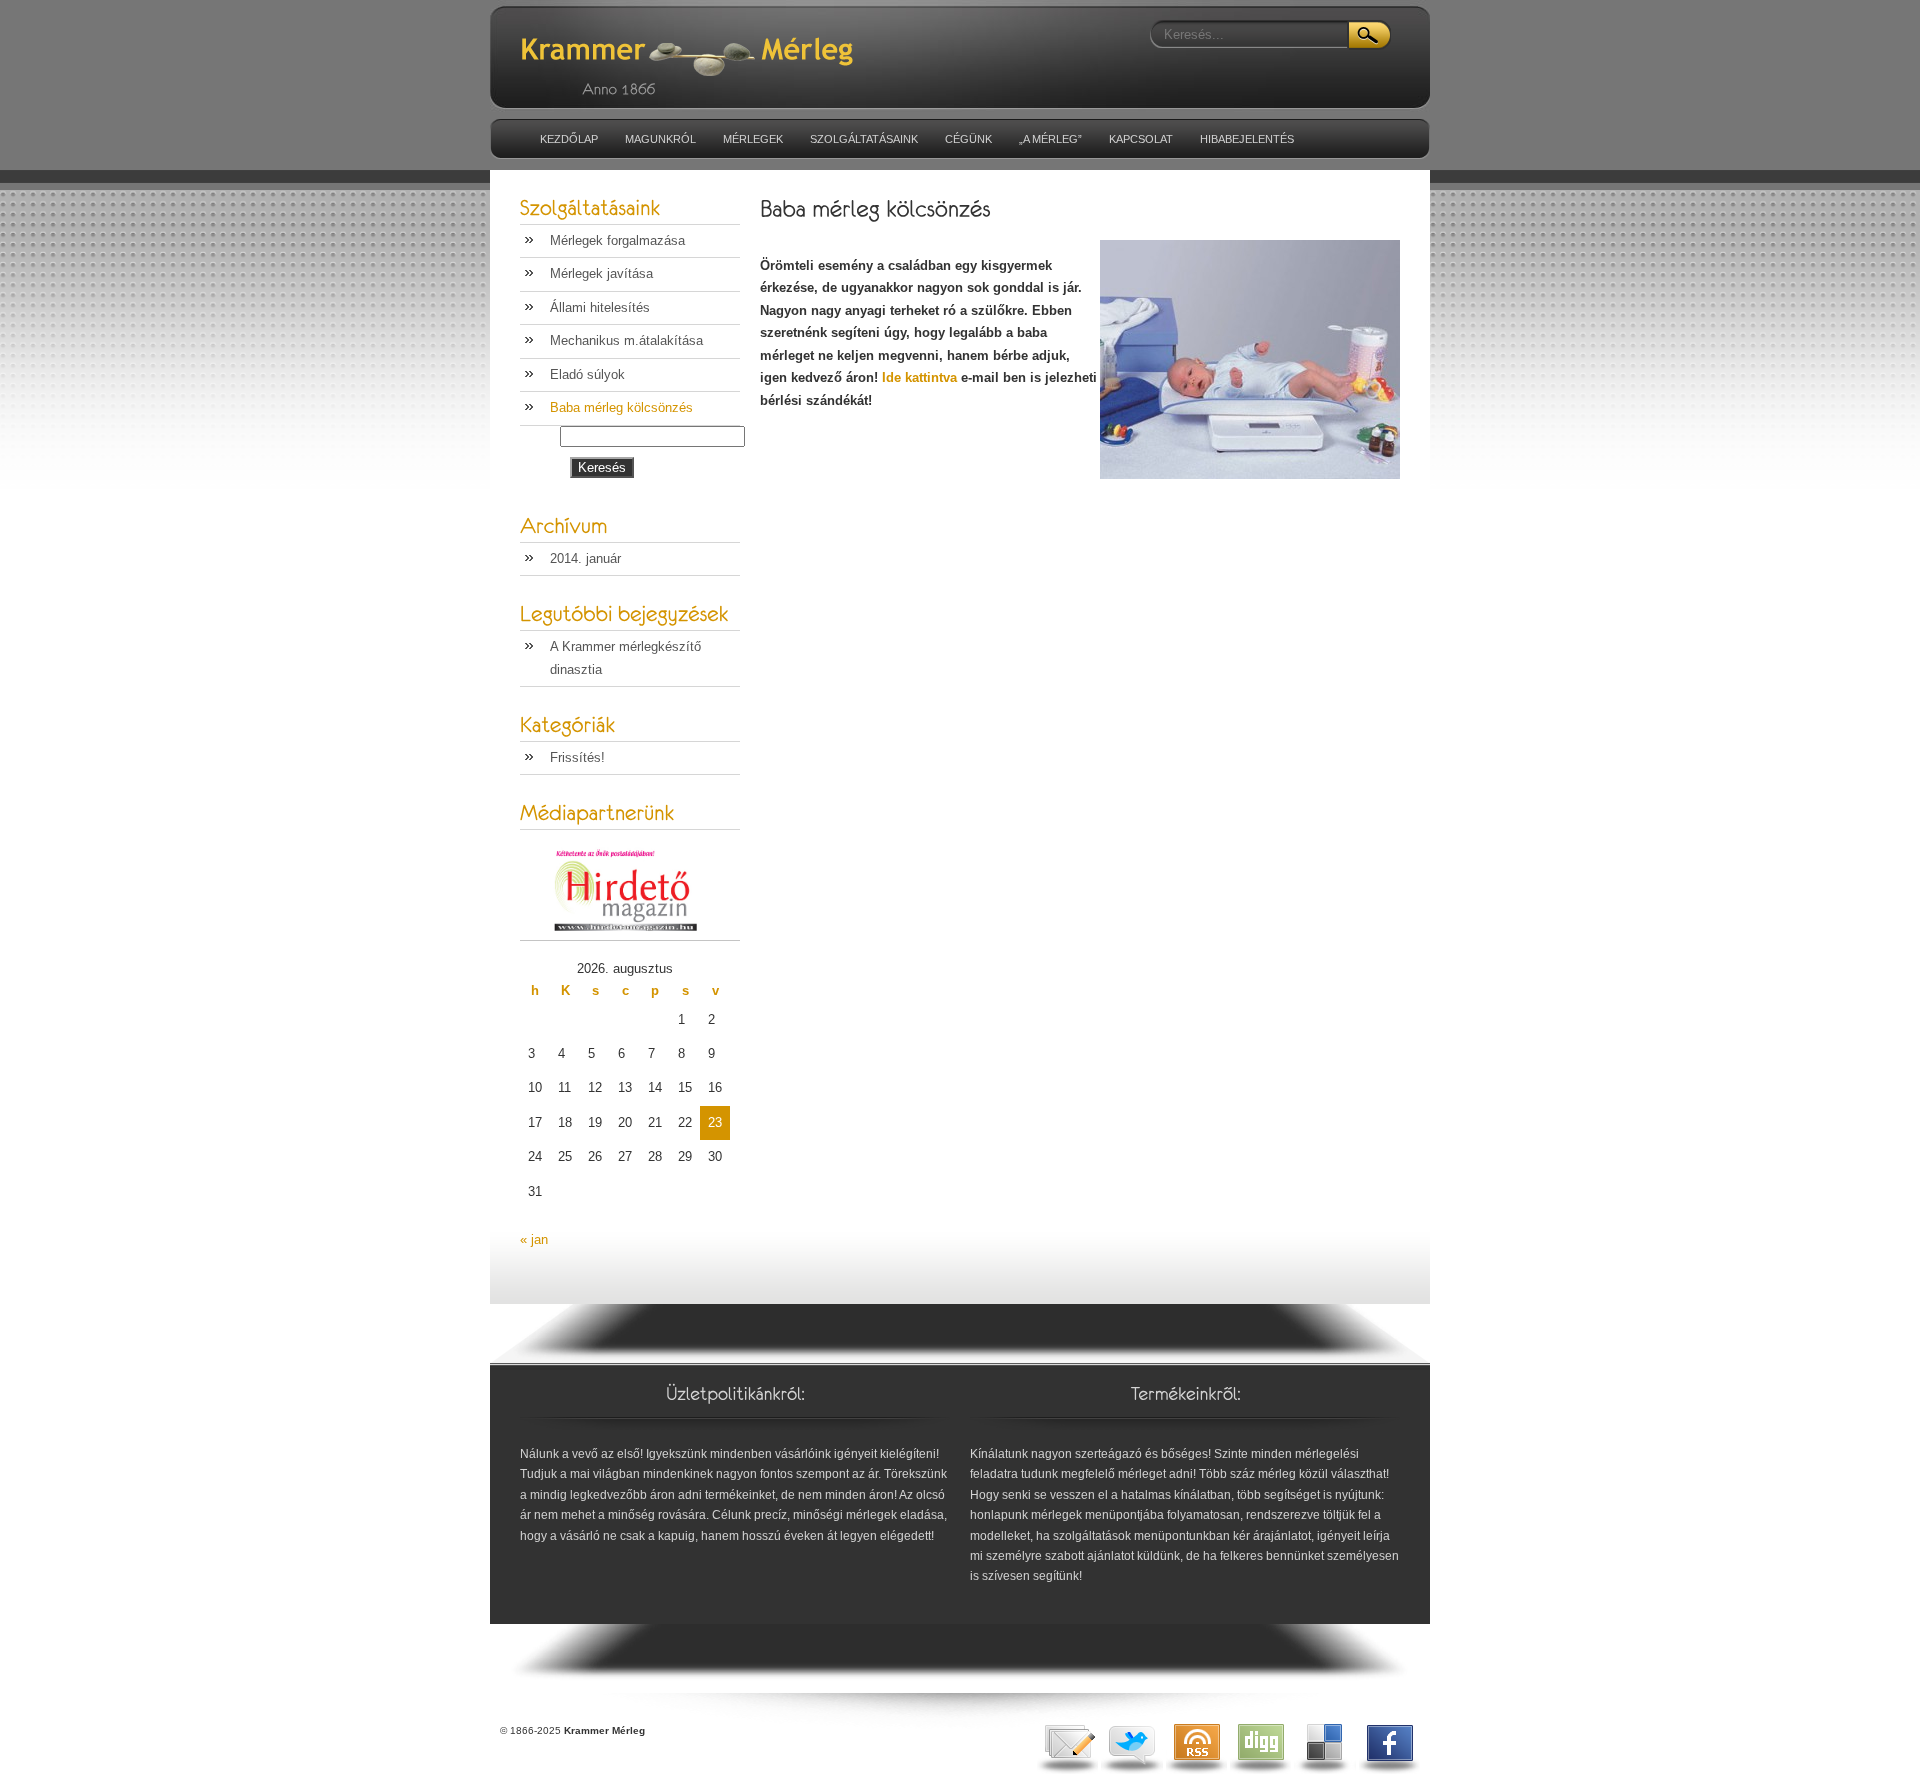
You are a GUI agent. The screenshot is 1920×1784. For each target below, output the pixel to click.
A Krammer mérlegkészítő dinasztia (625, 657)
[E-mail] (1067, 1770)
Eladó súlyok (587, 374)
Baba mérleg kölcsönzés (621, 407)
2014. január (585, 558)
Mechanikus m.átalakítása (626, 340)
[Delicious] (1325, 1770)
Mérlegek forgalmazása (617, 240)
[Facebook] (1389, 1770)
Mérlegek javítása (601, 273)
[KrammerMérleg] (765, 41)
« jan (534, 1239)
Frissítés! (577, 757)
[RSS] (1196, 1770)
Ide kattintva (919, 377)
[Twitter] (1132, 1770)
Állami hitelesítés (600, 307)
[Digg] (1260, 1770)
